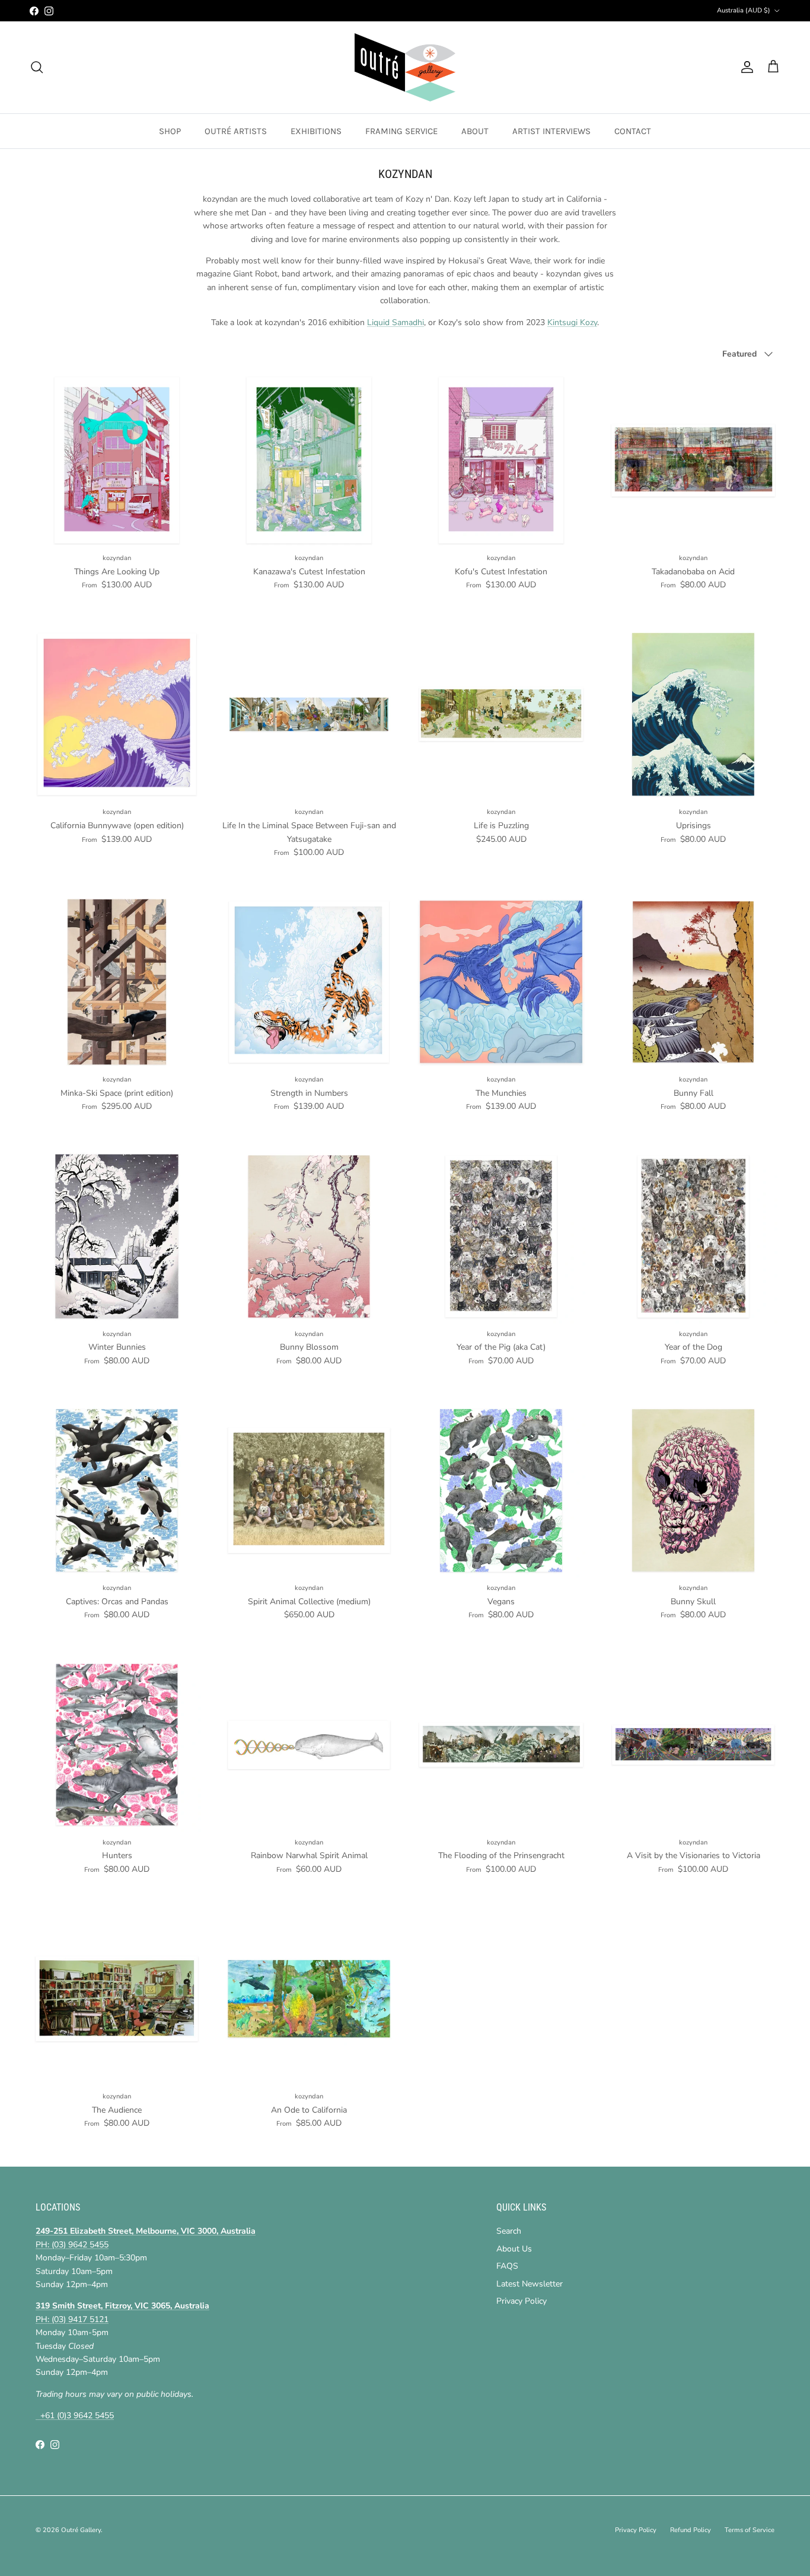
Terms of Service (750, 2530)
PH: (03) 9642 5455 (72, 2245)
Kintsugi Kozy (572, 322)
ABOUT (475, 131)
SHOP (170, 131)
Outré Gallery (81, 2530)
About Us (514, 2249)
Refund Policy (691, 2530)
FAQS (507, 2266)
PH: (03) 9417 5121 (72, 2319)
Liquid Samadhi (396, 322)
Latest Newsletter (530, 2284)
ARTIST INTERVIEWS (551, 131)
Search (509, 2231)
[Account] (745, 67)
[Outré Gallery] (405, 67)
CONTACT (633, 131)
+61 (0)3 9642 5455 (75, 2416)
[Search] (37, 67)
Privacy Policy (522, 2301)
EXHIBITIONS (316, 131)
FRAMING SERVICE (401, 131)
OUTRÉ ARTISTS (236, 131)
